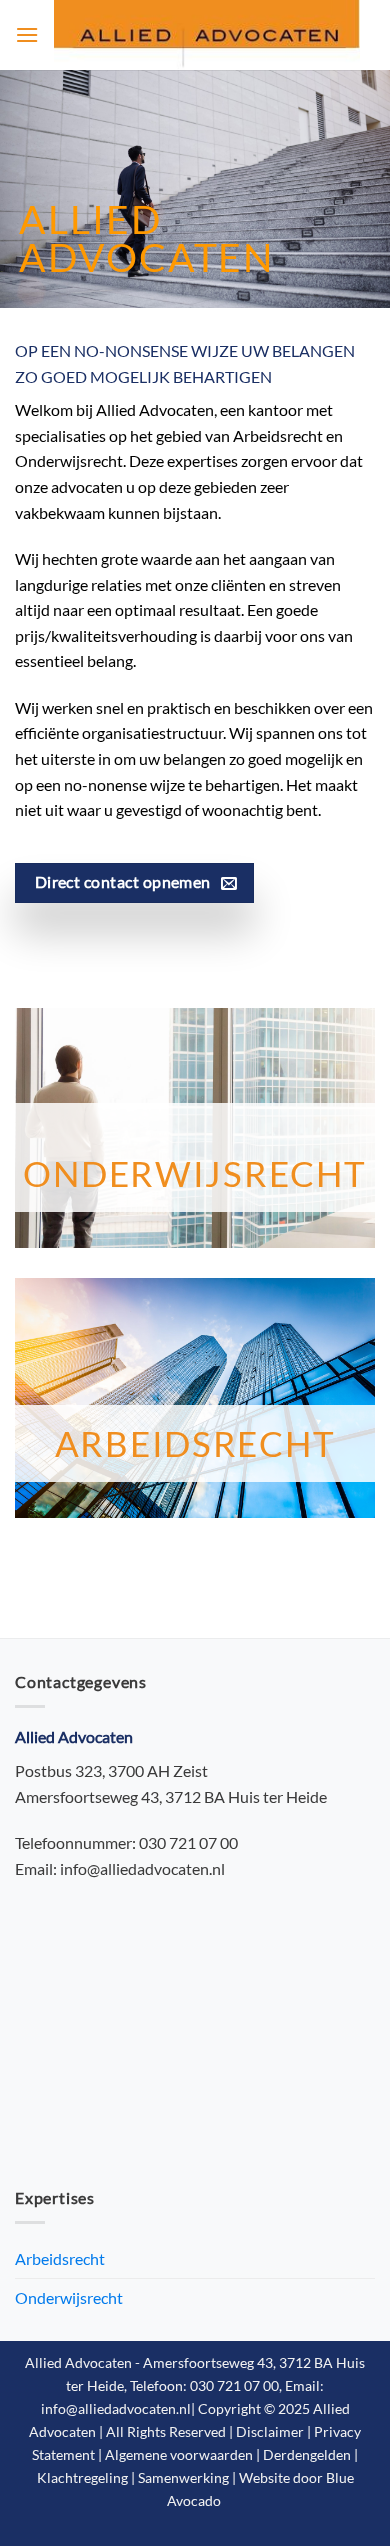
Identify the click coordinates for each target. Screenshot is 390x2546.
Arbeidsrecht (195, 1443)
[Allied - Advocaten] (207, 35)
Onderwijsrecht (194, 1173)
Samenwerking (183, 2477)
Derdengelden (307, 2454)
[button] (27, 34)
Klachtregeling (82, 2477)
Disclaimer (270, 2431)
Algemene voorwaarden (179, 2454)
